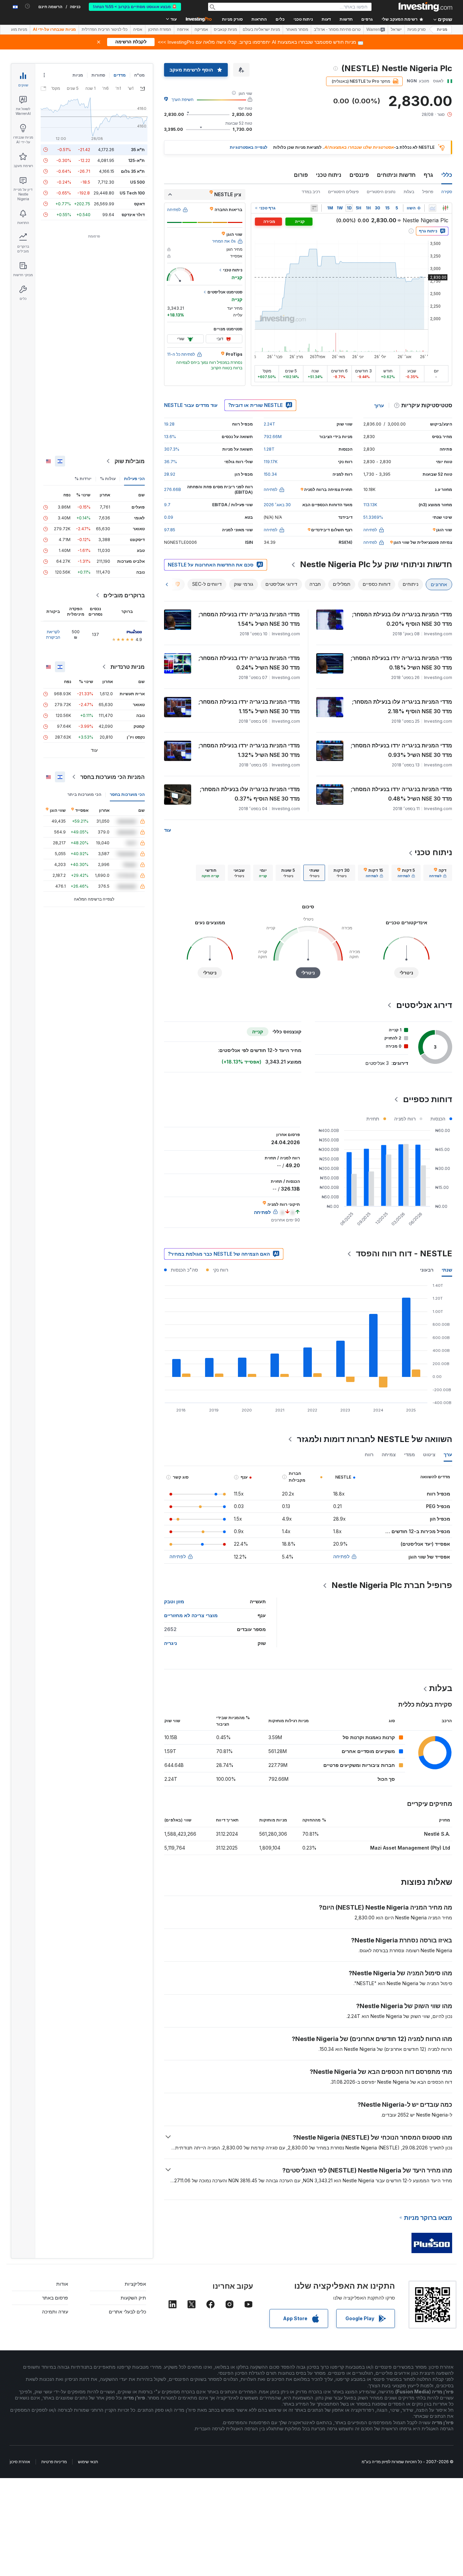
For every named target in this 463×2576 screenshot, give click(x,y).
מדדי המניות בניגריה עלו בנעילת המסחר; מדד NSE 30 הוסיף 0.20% (402, 619)
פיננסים (359, 175)
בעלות (409, 192)
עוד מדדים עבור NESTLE (191, 405)
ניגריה (170, 1643)
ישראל (396, 29)
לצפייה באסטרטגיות (249, 147)
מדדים (120, 75)
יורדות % (83, 479)
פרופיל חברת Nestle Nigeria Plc (392, 1585)
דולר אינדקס (133, 215)
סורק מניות (232, 19)
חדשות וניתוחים (396, 175)
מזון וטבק (174, 1601)
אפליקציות (135, 2284)
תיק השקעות (133, 2298)
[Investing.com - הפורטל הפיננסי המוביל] (425, 7)
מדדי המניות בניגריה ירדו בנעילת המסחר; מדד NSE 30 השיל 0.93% (401, 750)
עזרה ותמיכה (55, 2312)
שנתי (447, 1270)
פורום (301, 175)
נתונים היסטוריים (381, 192)
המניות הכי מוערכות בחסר (113, 777)
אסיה (138, 29)
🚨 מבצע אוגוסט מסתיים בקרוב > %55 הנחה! (135, 7)
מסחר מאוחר (297, 29)
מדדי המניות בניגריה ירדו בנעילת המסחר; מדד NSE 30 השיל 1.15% (249, 706)
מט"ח (139, 75)
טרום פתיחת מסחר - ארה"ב (337, 29)
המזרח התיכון (160, 29)
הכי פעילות (134, 479)
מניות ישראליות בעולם (261, 29)
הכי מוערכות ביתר (84, 794)
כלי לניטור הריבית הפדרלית (105, 29)
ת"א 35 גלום (133, 171)
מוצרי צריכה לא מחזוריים (191, 1615)
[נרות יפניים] (445, 208)
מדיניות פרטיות (54, 2462)
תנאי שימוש (88, 2462)
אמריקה (201, 29)
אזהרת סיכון (20, 2462)
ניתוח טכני (329, 175)
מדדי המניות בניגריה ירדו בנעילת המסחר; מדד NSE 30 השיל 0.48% (401, 794)
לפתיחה (341, 1556)
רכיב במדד (311, 192)
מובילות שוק (130, 461)
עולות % (108, 479)
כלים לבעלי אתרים (127, 2312)
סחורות (98, 75)
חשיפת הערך (183, 99)
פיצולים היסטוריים (343, 192)
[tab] (438, 873)
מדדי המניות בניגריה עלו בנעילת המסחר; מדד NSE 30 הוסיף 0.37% (250, 794)
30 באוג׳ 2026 (277, 505)
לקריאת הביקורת (53, 634)
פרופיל (428, 192)
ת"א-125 (136, 160)
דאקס (139, 204)
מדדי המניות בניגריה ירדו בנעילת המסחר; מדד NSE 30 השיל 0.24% (249, 663)
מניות (442, 29)
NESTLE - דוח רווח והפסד (404, 1253)
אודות (62, 2284)
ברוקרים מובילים (124, 595)
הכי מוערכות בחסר (127, 794)
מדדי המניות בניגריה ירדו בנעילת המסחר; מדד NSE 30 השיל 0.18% (401, 663)
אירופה (183, 29)
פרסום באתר (55, 2298)
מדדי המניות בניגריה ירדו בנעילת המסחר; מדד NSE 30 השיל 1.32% (249, 750)
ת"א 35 (138, 150)
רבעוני (427, 1270)
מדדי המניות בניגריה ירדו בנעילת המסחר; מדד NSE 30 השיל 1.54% (249, 619)
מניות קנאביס (225, 29)
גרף (428, 175)
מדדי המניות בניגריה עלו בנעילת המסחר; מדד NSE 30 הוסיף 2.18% (402, 706)
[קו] (432, 208)
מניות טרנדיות (128, 667)
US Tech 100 (132, 193)
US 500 (137, 182)
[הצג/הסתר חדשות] (314, 208)
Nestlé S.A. (437, 1834)
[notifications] (28, 6)
